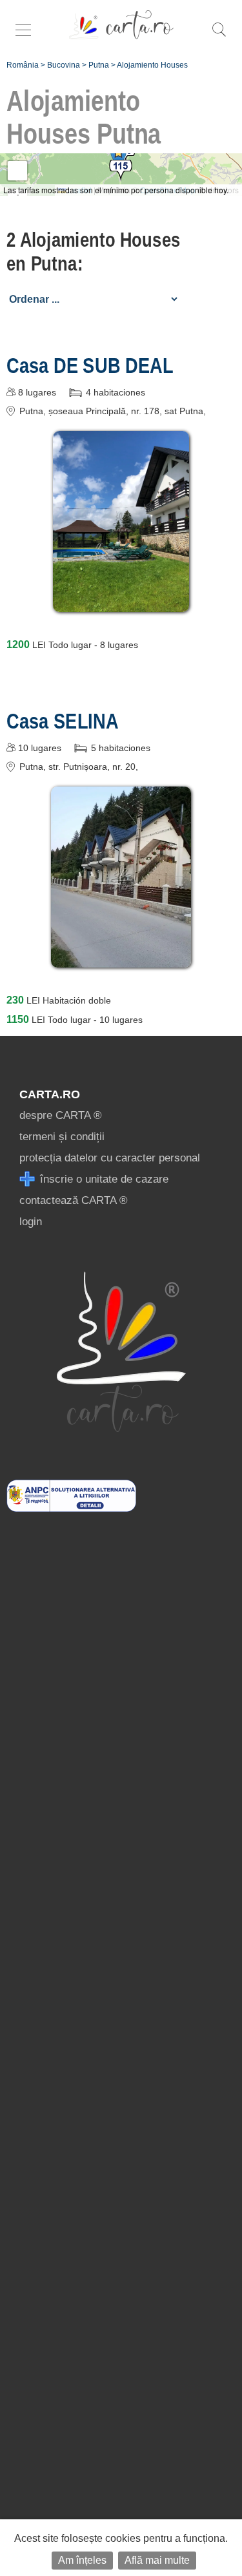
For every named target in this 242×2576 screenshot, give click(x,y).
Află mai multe (157, 2560)
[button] (118, 157)
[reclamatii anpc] (71, 1508)
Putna (99, 65)
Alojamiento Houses (152, 65)
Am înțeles (82, 2560)
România (23, 65)
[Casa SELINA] (121, 958)
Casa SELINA (63, 721)
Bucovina (64, 65)
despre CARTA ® (61, 1115)
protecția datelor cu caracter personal (110, 1158)
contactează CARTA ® (74, 1200)
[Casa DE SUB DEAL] (121, 603)
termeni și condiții (62, 1137)
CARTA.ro (50, 1094)
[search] (219, 36)
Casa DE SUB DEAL (90, 365)
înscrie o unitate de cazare (103, 1179)
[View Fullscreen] (17, 171)
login (31, 1222)
